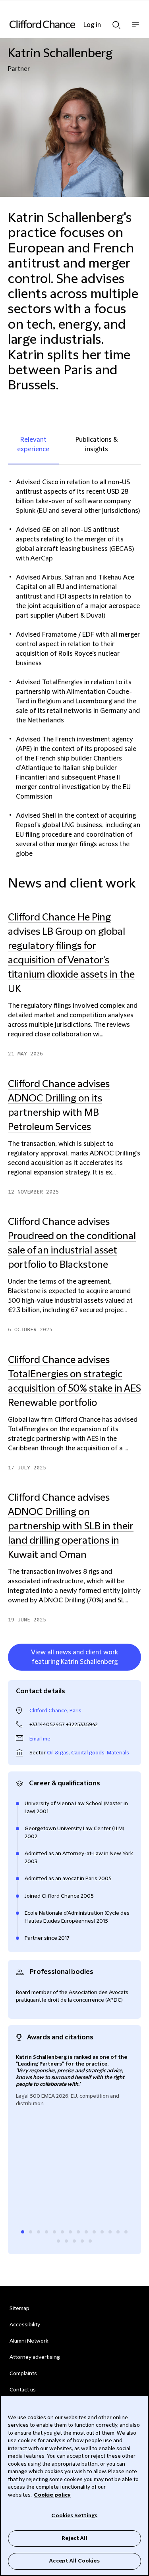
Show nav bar (135, 29)
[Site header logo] (63, 24)
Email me (40, 1739)
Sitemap (19, 2308)
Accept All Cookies (74, 2561)
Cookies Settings (74, 2516)
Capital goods (88, 1753)
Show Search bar (116, 23)
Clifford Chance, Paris (55, 1711)
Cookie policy (52, 2495)
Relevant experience (33, 445)
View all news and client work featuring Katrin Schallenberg (74, 1657)
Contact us (23, 2390)
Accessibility (25, 2325)
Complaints (23, 2374)
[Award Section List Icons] (23, 2232)
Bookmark (133, 1672)
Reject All (74, 2538)
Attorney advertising (35, 2357)
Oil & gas (58, 1753)
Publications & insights (97, 445)
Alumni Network (29, 2341)
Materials (118, 1753)
